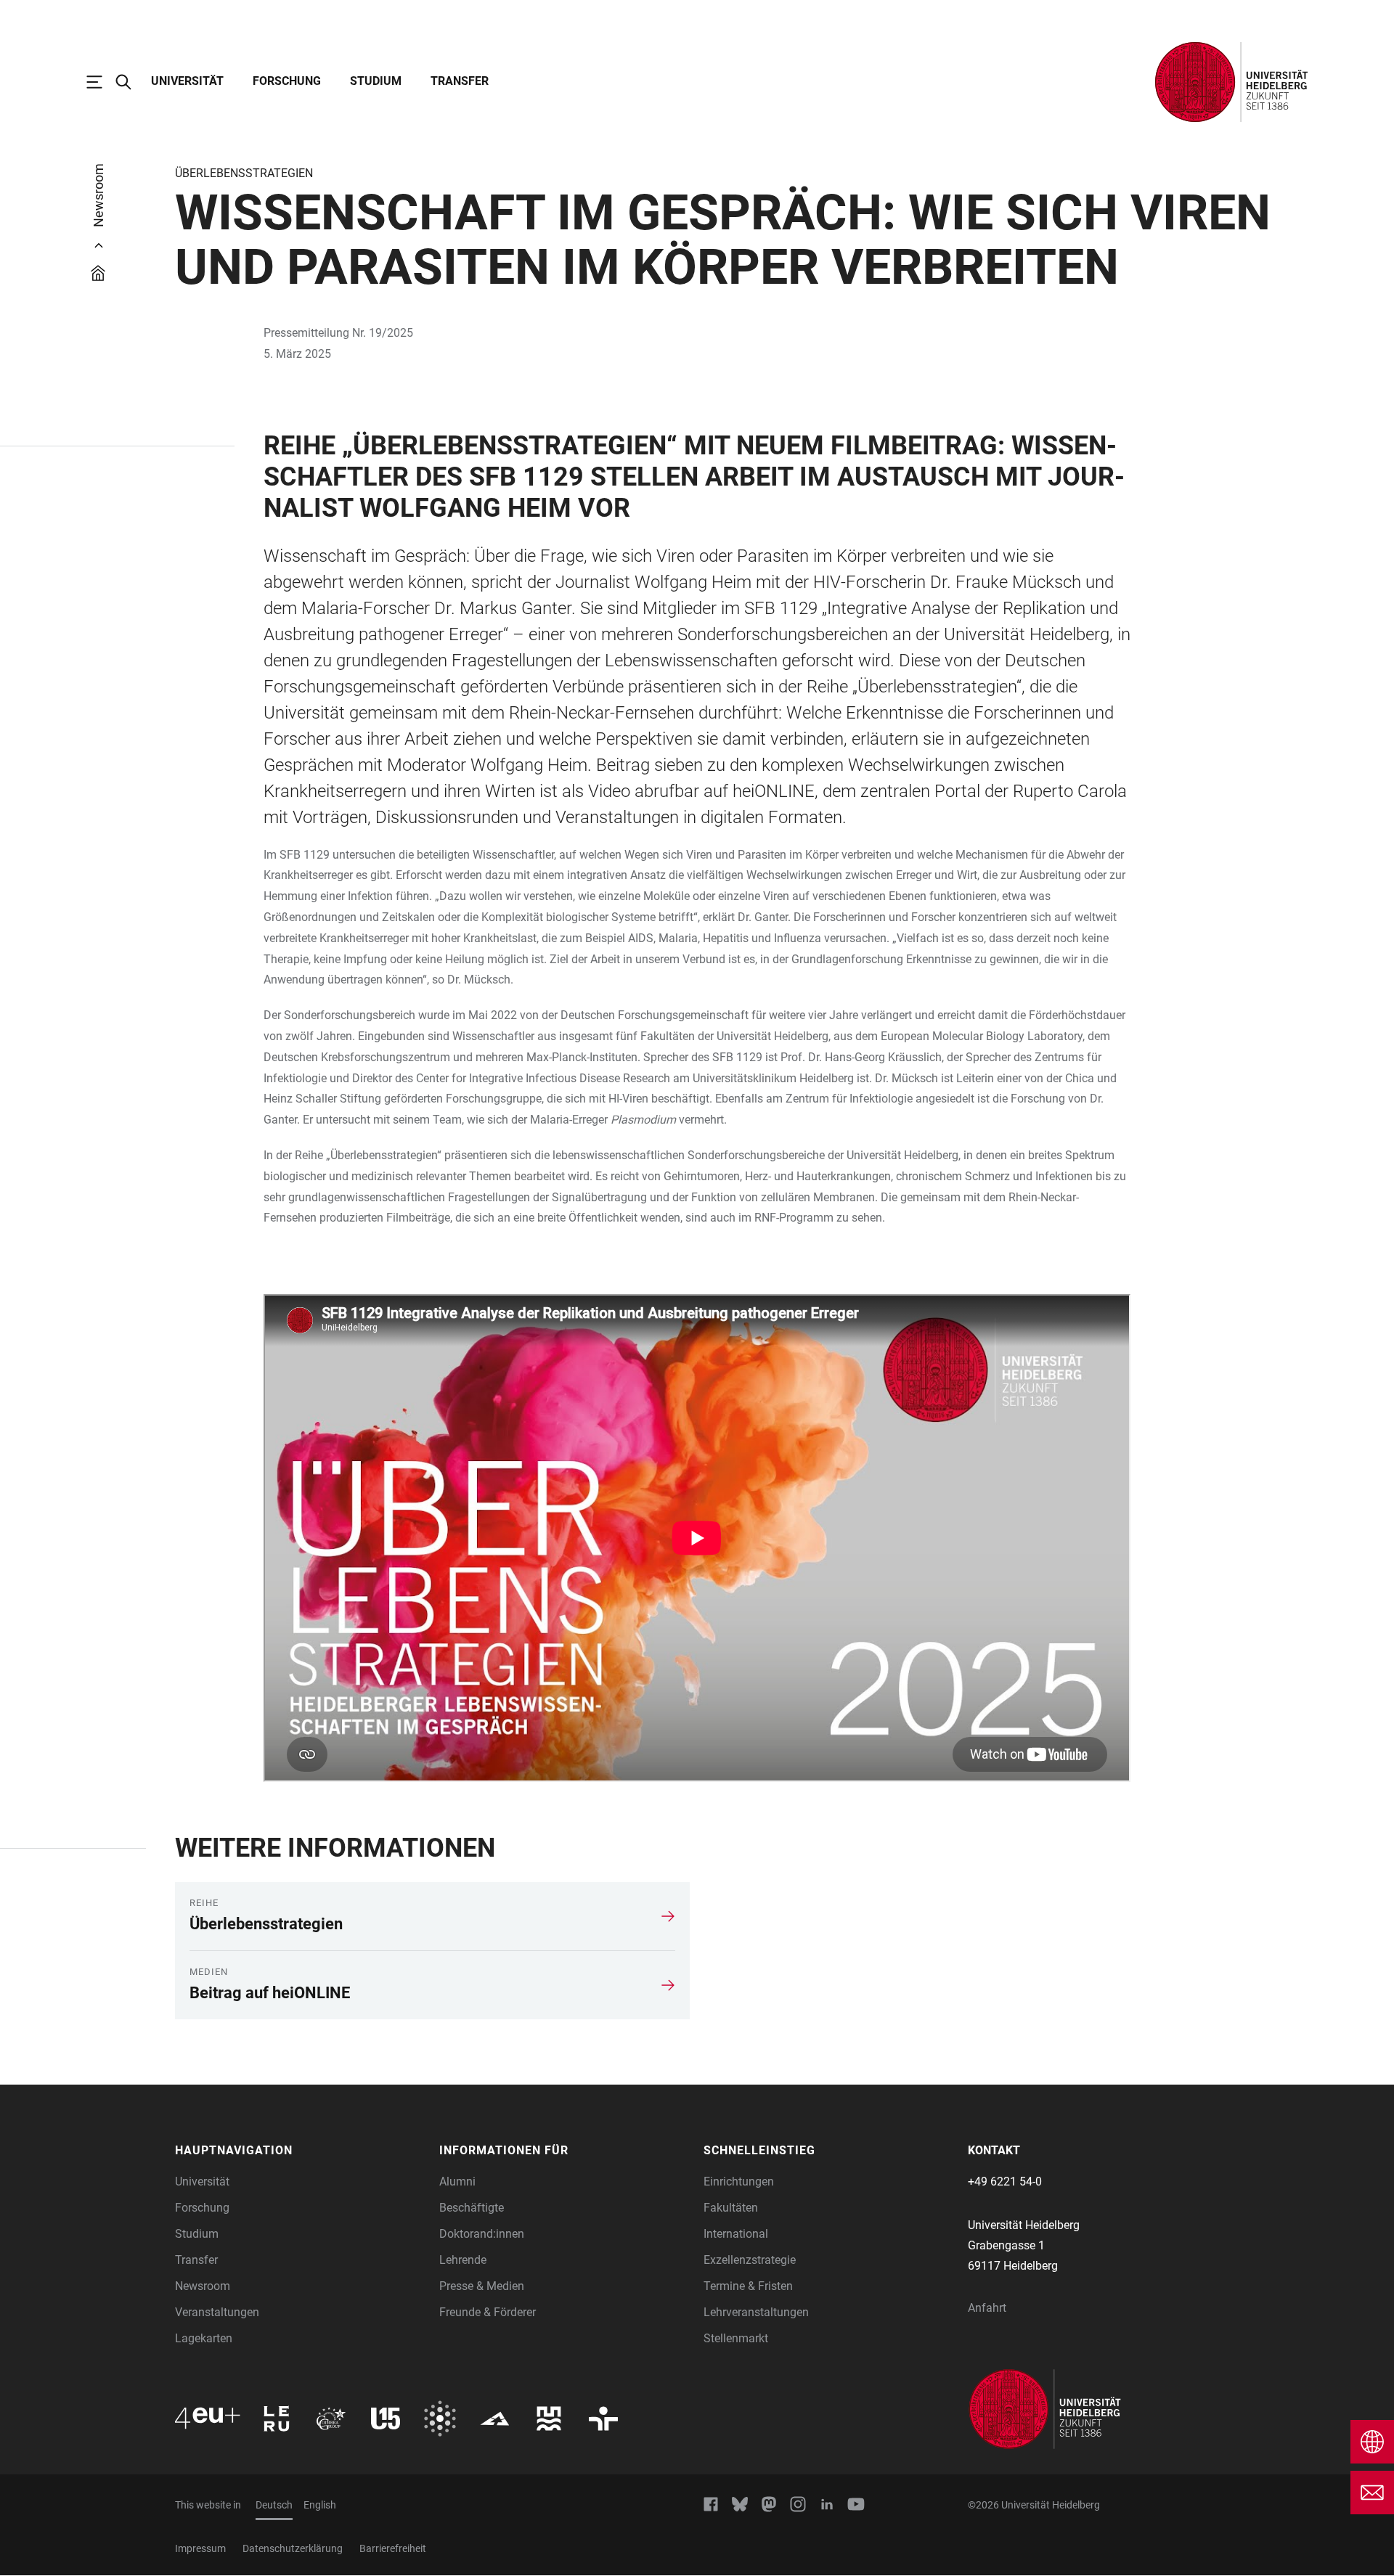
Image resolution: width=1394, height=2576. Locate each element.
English (320, 2505)
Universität (187, 81)
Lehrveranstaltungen (756, 2312)
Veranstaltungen (217, 2312)
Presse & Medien (482, 2286)
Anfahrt (987, 2308)
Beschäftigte (472, 2208)
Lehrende (463, 2260)
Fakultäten (731, 2208)
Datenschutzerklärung (293, 2548)
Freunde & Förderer (488, 2312)
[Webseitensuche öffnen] (131, 82)
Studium (376, 81)
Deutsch (274, 2505)
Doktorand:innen (482, 2234)
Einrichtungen (739, 2182)
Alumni (457, 2182)
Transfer (460, 81)
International (736, 2234)
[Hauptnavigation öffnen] (102, 82)
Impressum (200, 2548)
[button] (300, 2151)
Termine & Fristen (748, 2286)
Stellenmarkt (736, 2338)
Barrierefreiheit (393, 2548)
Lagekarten (204, 2338)
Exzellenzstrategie (750, 2260)
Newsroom (203, 2286)
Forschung (287, 81)
